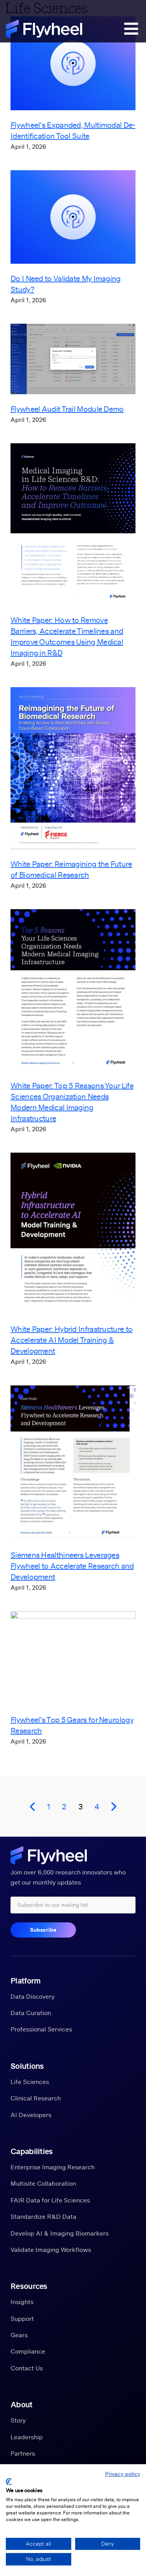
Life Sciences (30, 2082)
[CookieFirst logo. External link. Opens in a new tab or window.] (9, 2482)
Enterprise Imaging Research (53, 2167)
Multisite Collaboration (43, 2183)
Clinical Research (36, 2098)
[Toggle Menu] (128, 31)
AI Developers (31, 2115)
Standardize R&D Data (43, 2216)
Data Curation (31, 2013)
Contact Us (27, 2368)
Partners (23, 2453)
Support (22, 2319)
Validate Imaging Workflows (51, 2250)
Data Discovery (33, 1996)
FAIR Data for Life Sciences (50, 2200)
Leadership (27, 2437)
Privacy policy (123, 2474)
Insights (22, 2302)
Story (18, 2420)
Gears (19, 2335)
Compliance (28, 2351)
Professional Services (41, 2029)
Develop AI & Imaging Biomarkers (60, 2233)
